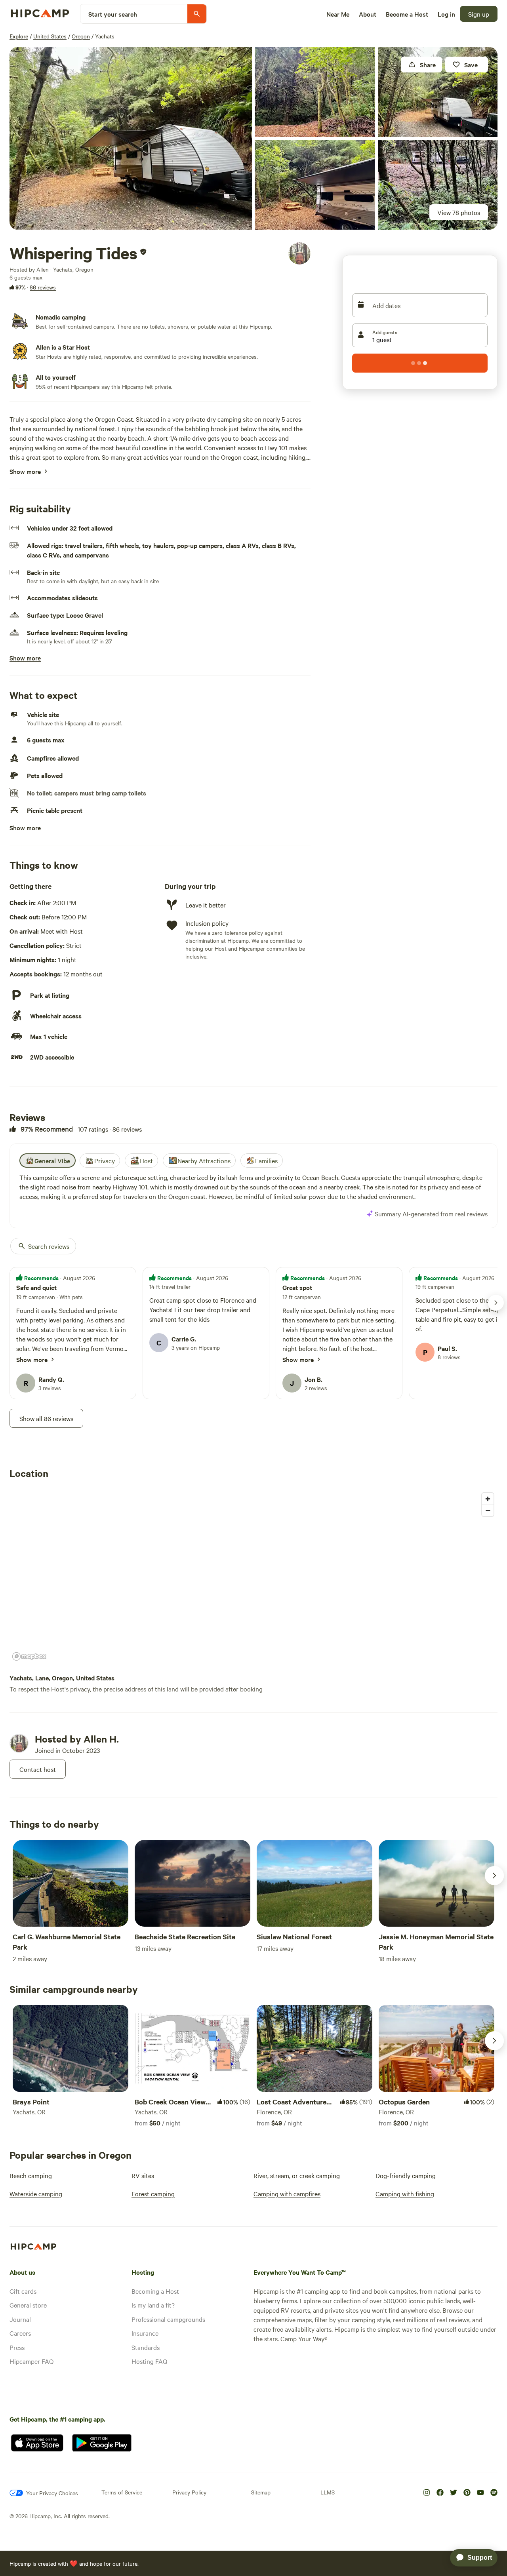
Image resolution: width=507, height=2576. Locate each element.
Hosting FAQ (149, 2361)
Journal (20, 2319)
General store (28, 2305)
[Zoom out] (488, 1510)
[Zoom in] (488, 1499)
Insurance (145, 2333)
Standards (146, 2347)
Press (17, 2347)
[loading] (420, 363)
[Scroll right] (494, 1876)
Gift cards (23, 2291)
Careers (20, 2333)
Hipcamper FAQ (31, 2361)
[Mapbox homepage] (29, 1656)
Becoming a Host (155, 2291)
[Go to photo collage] (131, 138)
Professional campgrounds (168, 2319)
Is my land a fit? (153, 2305)
